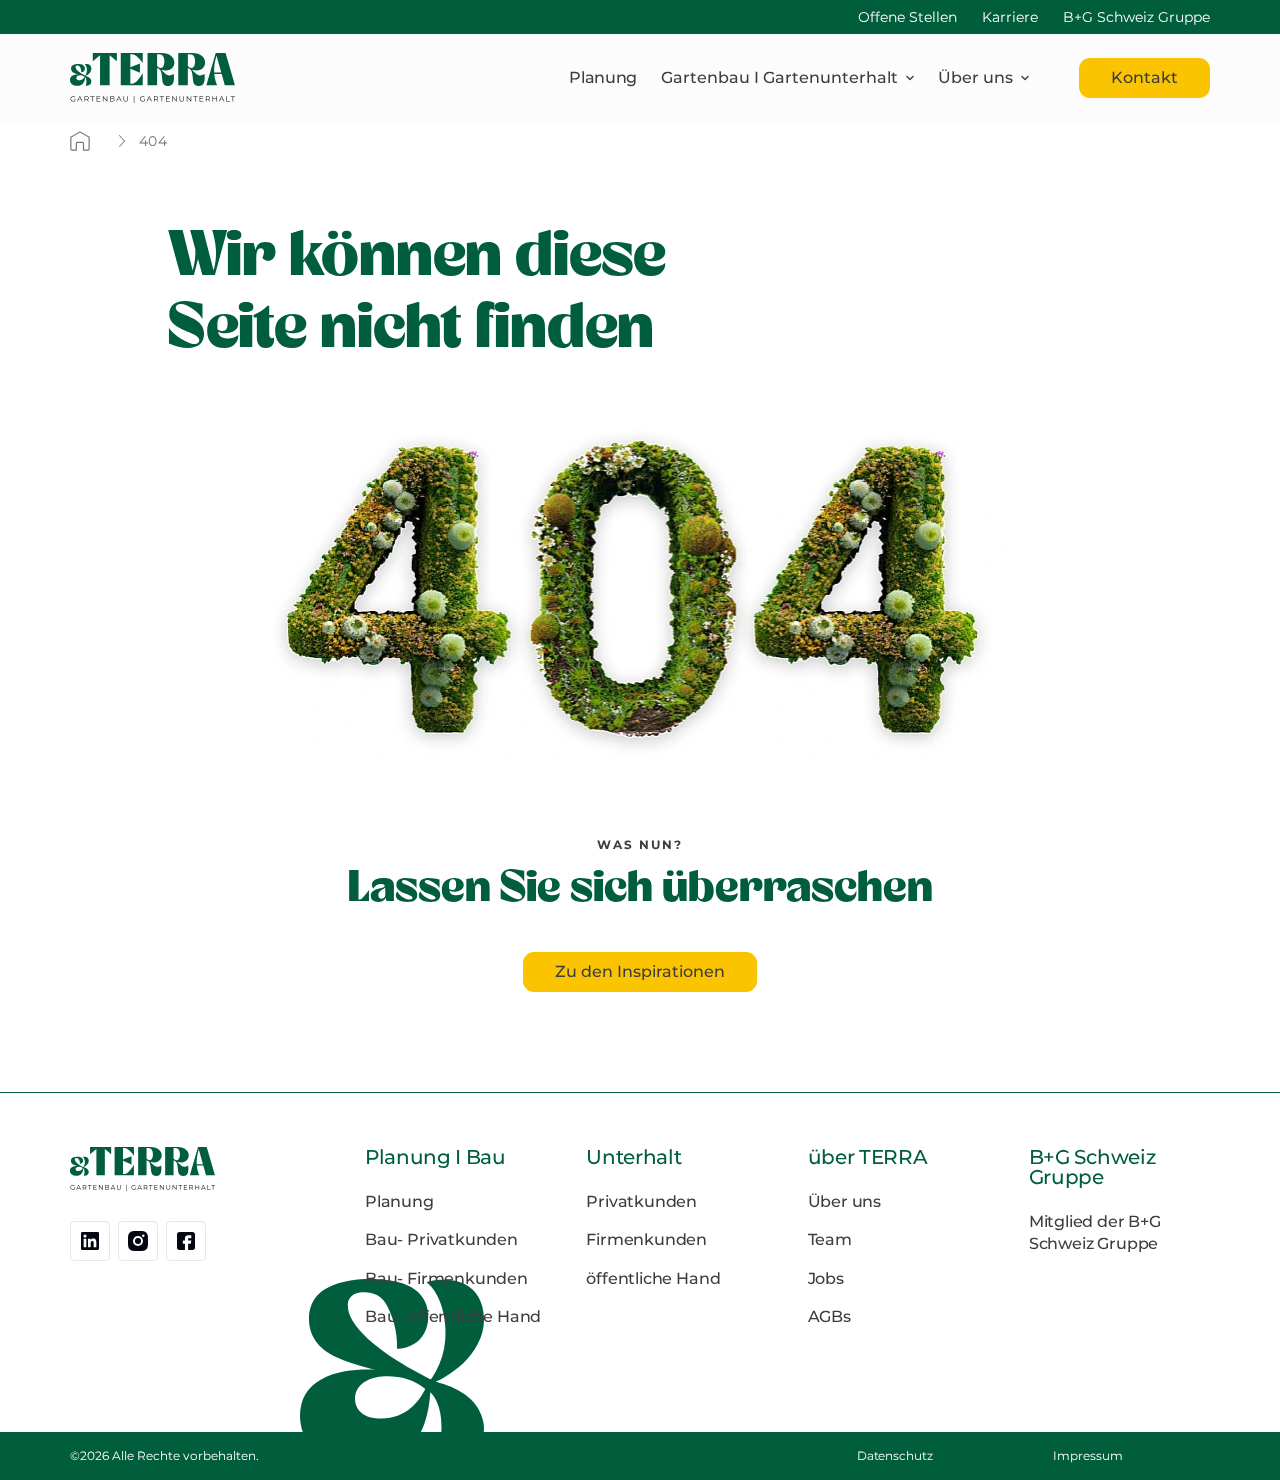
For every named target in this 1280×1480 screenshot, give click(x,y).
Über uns (845, 1201)
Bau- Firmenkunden (446, 1278)
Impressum (1087, 1455)
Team (830, 1239)
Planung (603, 77)
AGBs (829, 1316)
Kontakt (1144, 77)
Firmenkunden (646, 1239)
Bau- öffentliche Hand (453, 1316)
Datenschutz (895, 1455)
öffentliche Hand (653, 1278)
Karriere (1010, 17)
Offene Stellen (907, 17)
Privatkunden (641, 1201)
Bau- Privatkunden (441, 1239)
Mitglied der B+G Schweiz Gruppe (1095, 1232)
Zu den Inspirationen (640, 971)
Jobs (826, 1278)
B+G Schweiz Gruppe (1136, 17)
